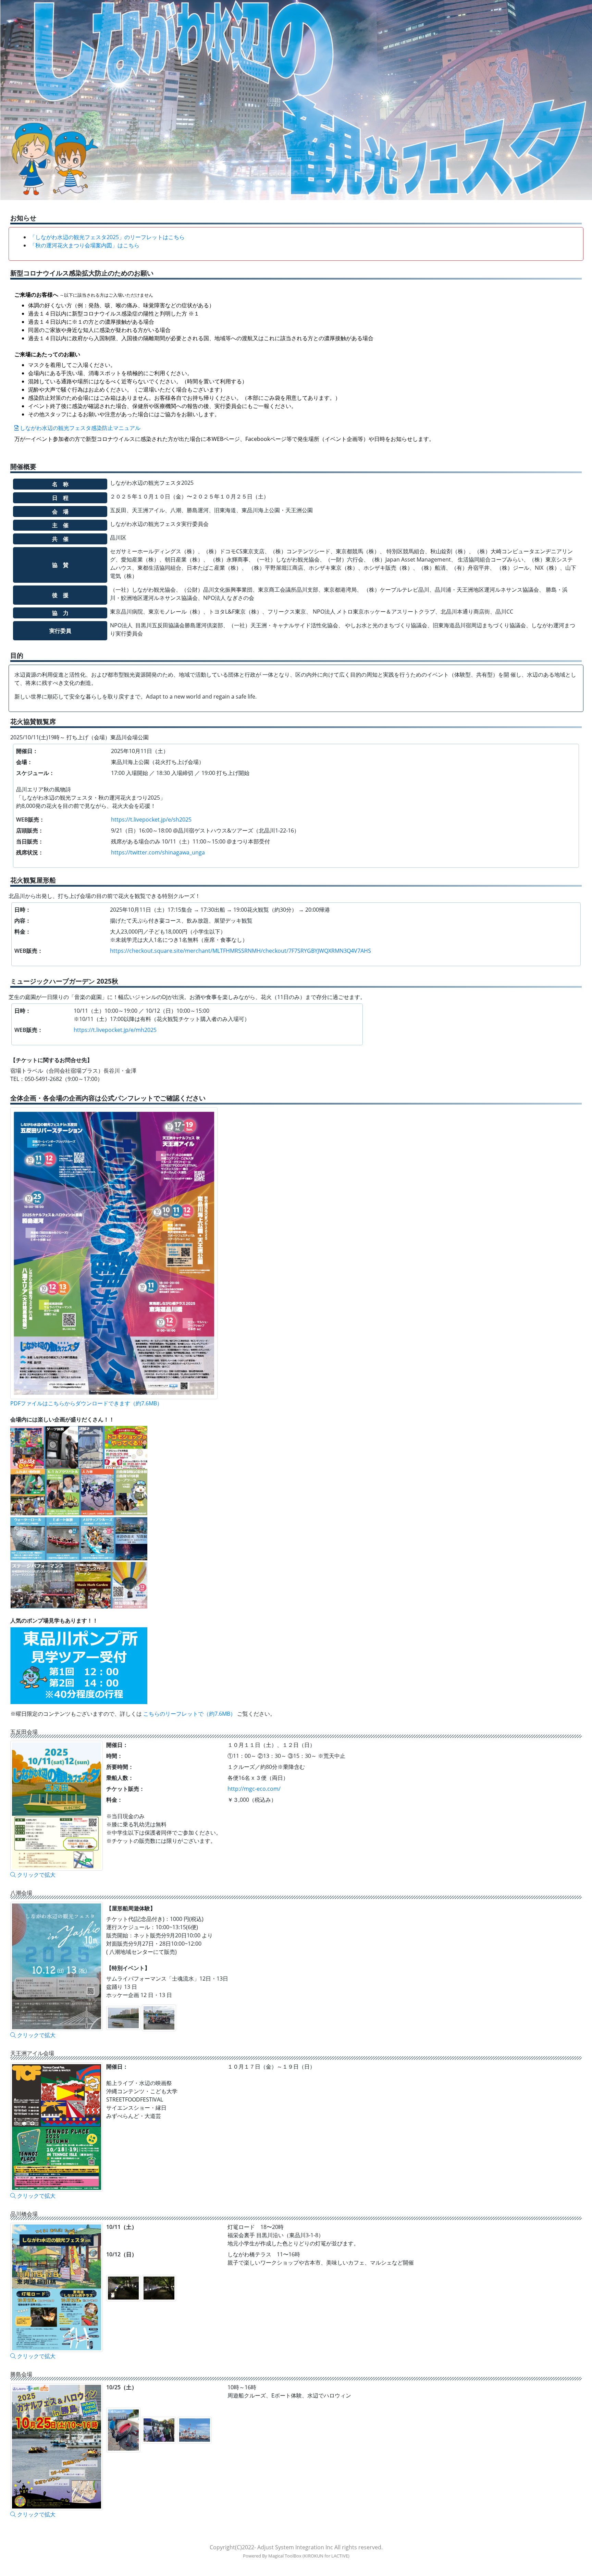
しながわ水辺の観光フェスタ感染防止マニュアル (79, 428)
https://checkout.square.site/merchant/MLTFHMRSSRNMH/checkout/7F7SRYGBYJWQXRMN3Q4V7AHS (241, 951)
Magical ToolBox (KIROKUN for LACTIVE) (309, 2556)
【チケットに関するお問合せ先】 (51, 1060)
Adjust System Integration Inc (295, 2547)
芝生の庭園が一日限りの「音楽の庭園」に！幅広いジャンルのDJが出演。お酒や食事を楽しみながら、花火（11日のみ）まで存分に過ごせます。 (187, 997)
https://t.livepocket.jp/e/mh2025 (115, 1030)
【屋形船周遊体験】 (131, 1908)
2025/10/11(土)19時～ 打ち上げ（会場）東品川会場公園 (79, 737)
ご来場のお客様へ (84, 295)
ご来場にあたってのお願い (47, 354)
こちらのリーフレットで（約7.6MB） (190, 1714)
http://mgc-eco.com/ (254, 1789)
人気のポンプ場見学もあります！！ (54, 1620)
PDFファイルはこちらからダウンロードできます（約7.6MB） (86, 1403)
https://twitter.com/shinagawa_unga (158, 852)
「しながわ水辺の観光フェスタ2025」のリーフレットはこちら (107, 237)
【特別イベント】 (128, 1968)
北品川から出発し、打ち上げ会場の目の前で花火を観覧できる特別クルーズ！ (104, 896)
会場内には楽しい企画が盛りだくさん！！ (62, 1419)
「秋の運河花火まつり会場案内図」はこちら (85, 245)
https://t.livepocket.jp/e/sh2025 (151, 819)
